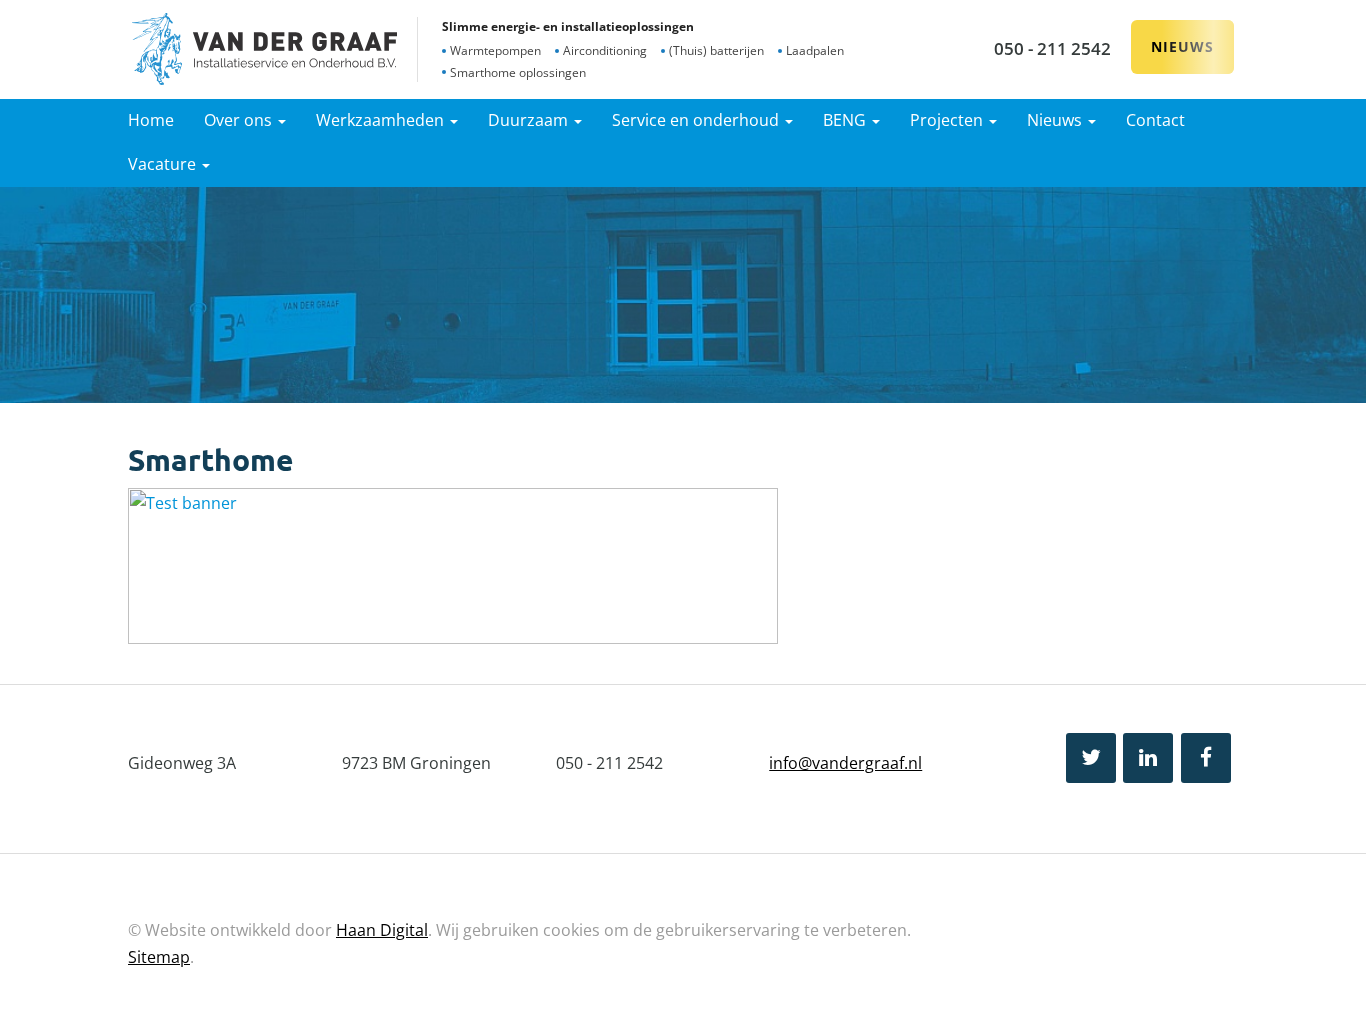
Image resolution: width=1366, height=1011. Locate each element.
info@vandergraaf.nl (845, 763)
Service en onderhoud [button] (697, 120)
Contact (1155, 120)
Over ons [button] (240, 120)
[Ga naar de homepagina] (264, 49)
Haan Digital (382, 930)
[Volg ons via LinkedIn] (1148, 758)
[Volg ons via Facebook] (1206, 758)
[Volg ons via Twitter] (1091, 758)
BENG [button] (846, 120)
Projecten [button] (948, 120)
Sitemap (159, 957)
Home (151, 120)
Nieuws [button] (1056, 120)
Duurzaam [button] (530, 120)
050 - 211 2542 (1052, 48)
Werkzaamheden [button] (382, 120)
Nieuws (1182, 46)
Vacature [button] (164, 164)
